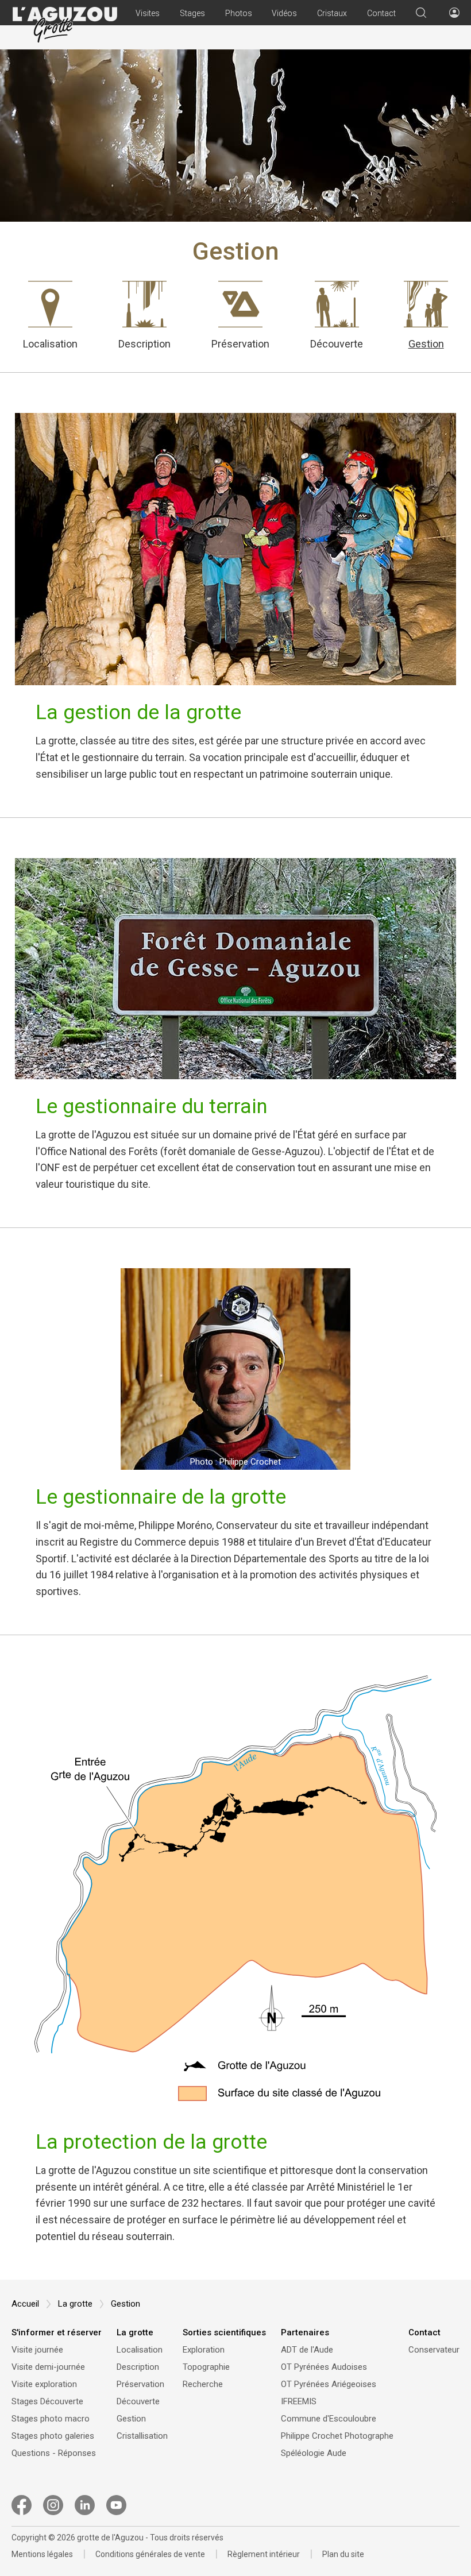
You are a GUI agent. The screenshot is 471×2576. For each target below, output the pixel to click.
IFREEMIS (299, 2401)
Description (144, 343)
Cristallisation (142, 2436)
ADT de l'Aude (307, 2350)
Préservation (240, 343)
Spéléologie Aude (314, 2453)
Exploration (204, 2350)
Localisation (50, 343)
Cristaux (332, 13)
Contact (381, 13)
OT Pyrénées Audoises (324, 2367)
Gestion (426, 343)
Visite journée (37, 2350)
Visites (148, 13)
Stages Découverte (47, 2401)
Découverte (337, 343)
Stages (192, 13)
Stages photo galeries (53, 2436)
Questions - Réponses (54, 2453)
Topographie (206, 2367)
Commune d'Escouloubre (329, 2419)
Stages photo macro (51, 2419)
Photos (239, 13)
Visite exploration (44, 2384)
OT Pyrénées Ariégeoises (329, 2384)
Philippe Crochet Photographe (337, 2436)
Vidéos (284, 13)
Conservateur (434, 2350)
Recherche (203, 2384)
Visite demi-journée (48, 2367)
